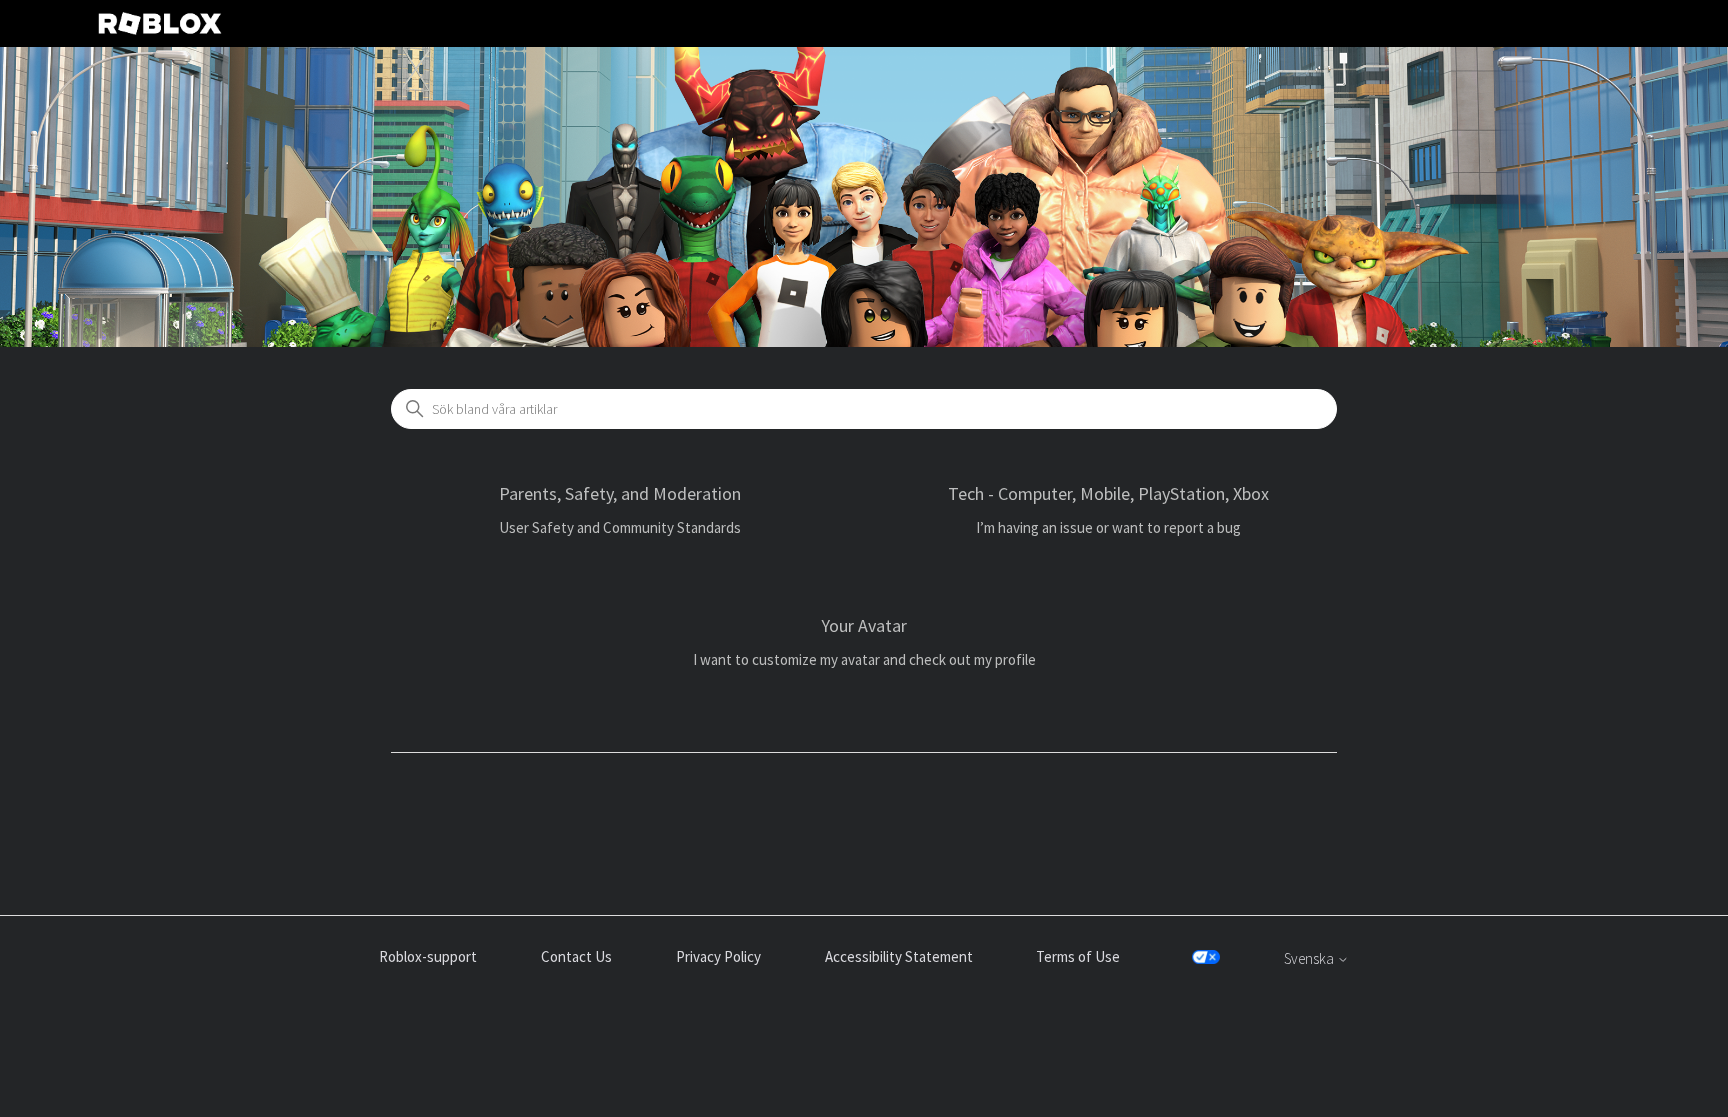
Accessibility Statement (899, 956)
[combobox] (864, 409)
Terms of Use (1078, 956)
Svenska (1310, 958)
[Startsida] (160, 23)
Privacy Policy (718, 956)
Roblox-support (428, 956)
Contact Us (576, 956)
